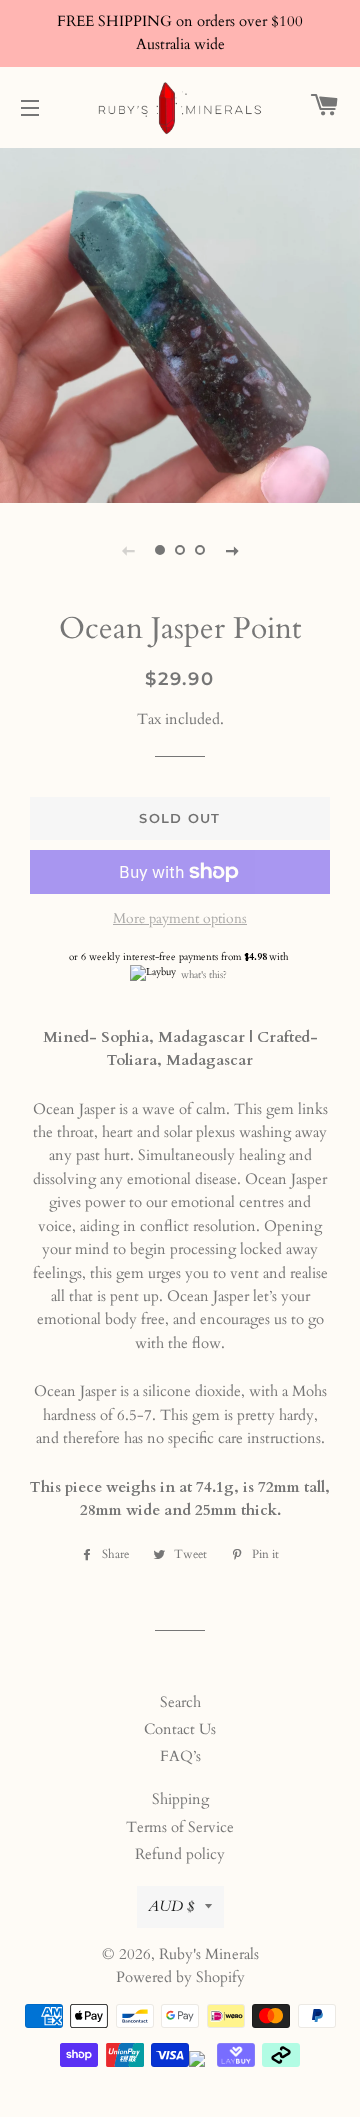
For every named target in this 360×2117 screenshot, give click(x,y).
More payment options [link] (180, 918)
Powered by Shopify (180, 1977)
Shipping (180, 1799)
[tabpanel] (180, 323)
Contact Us (180, 1729)
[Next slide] (232, 550)
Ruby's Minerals (209, 1954)
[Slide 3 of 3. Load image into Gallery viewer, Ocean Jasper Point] (200, 550)
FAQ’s (180, 1756)
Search (180, 1702)
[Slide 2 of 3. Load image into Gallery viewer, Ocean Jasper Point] (180, 550)
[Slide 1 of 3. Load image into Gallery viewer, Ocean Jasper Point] (160, 550)
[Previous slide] (128, 550)
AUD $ (171, 1906)
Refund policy (180, 1854)
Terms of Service (180, 1827)
